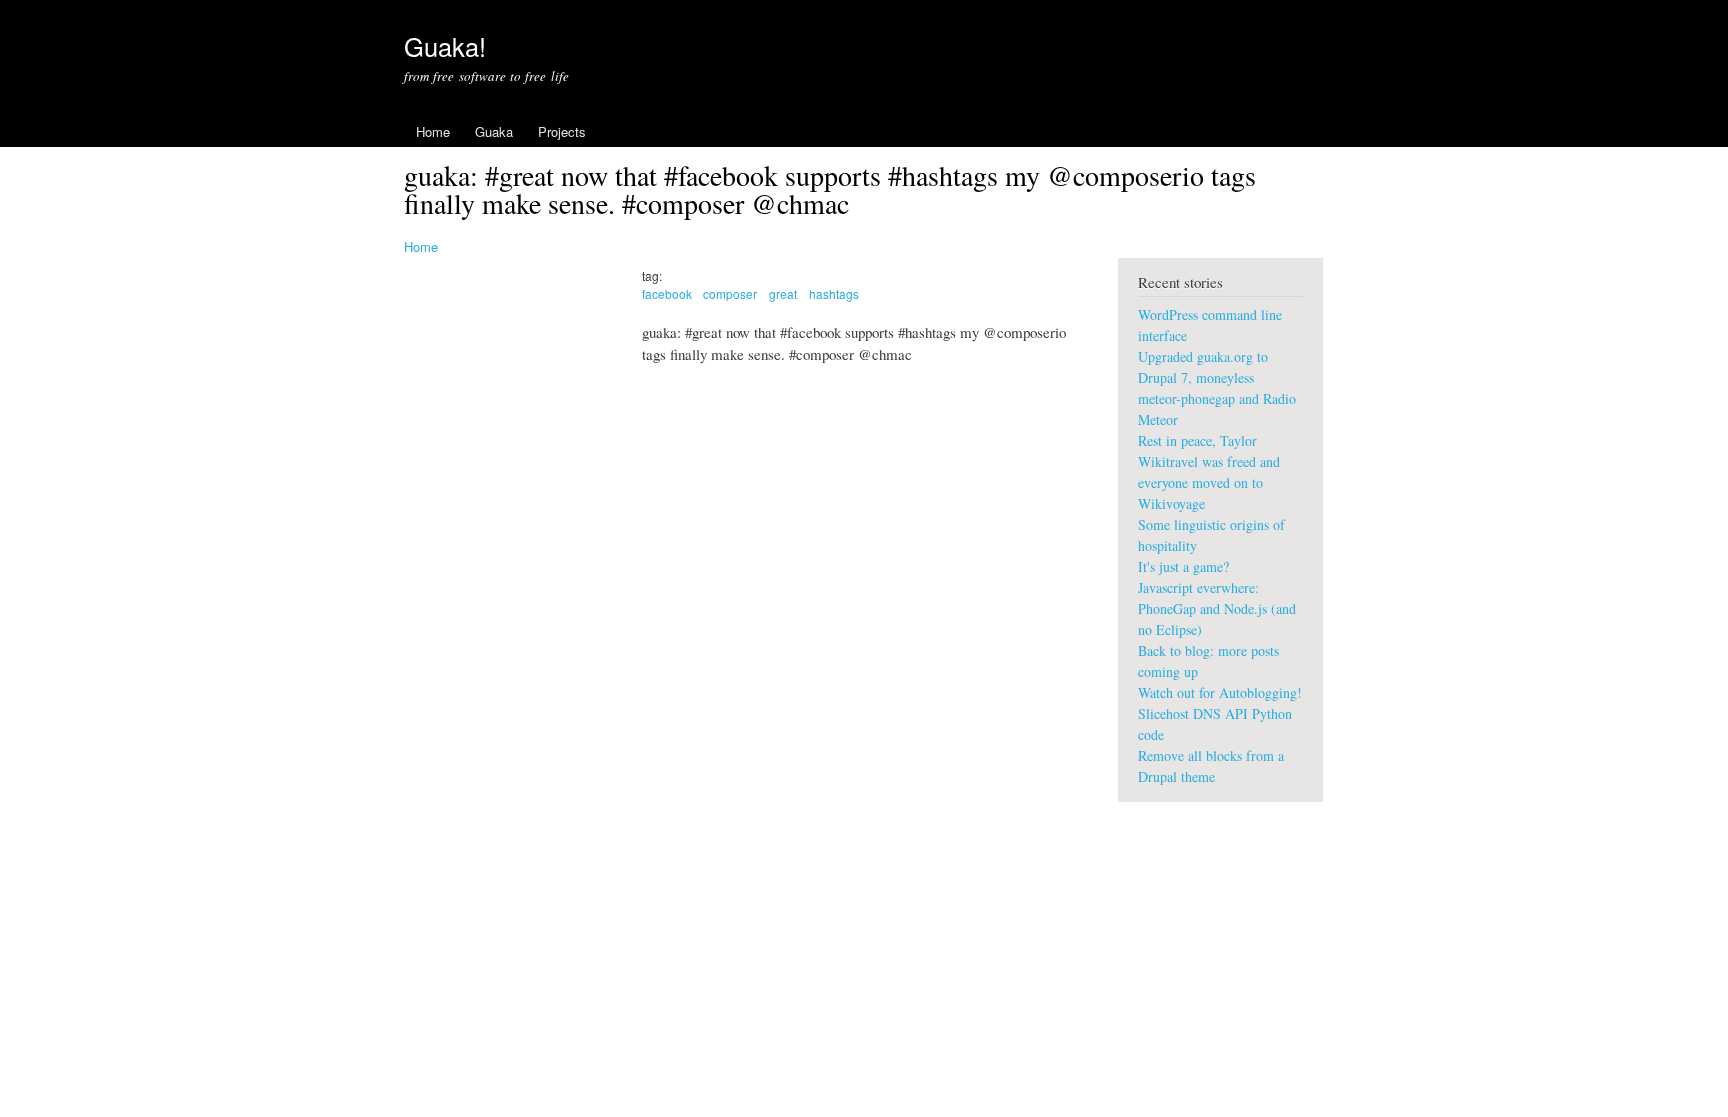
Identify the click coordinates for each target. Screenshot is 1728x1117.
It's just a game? (1183, 566)
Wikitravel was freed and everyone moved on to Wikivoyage (1209, 482)
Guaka (494, 131)
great (783, 293)
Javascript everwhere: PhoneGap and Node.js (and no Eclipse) (1217, 608)
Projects (562, 131)
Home (433, 131)
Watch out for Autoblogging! (1220, 692)
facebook (667, 293)
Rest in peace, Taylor (1197, 440)
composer (730, 293)
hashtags (834, 293)
